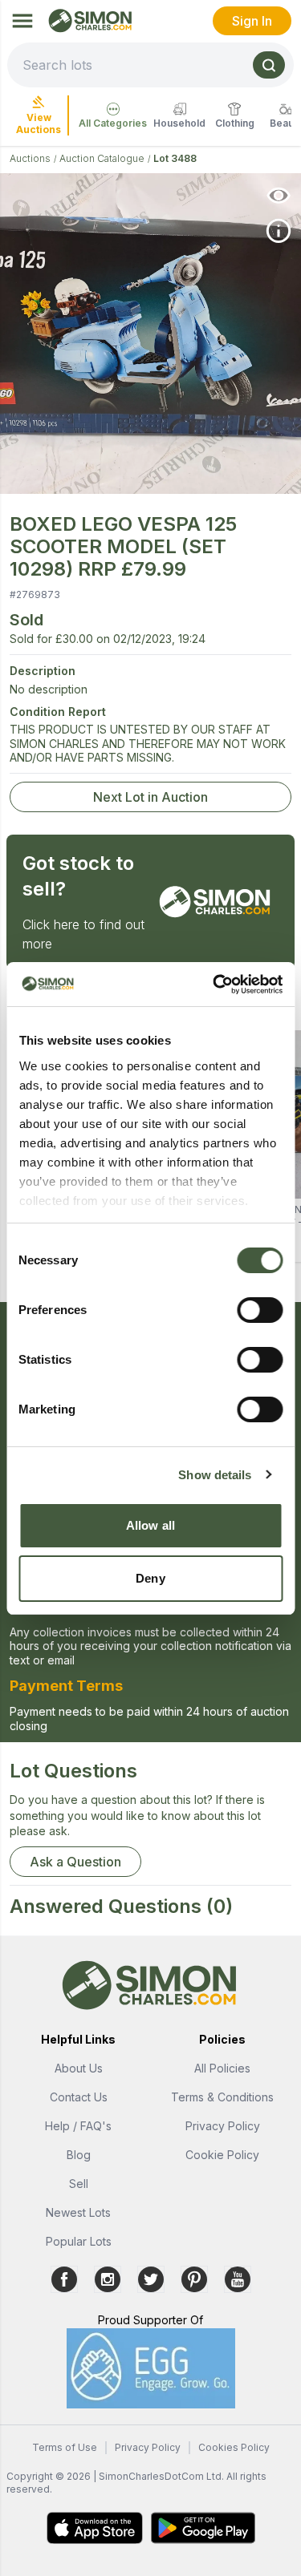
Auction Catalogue (102, 158)
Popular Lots (79, 2241)
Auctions (30, 158)
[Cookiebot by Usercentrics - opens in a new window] (214, 985)
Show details (215, 1475)
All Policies (222, 2068)
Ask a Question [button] (75, 1862)
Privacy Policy (223, 2126)
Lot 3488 (175, 158)
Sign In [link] (252, 21)
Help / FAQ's (78, 2126)
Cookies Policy (234, 2447)
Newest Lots (78, 2212)
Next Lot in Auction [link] (150, 797)
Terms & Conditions (222, 2097)
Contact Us (79, 2097)
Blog (79, 2155)
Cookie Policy (222, 2155)
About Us (79, 2068)
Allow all (150, 1525)
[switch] (260, 1310)
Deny (150, 1578)
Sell (79, 2184)
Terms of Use (65, 2447)
